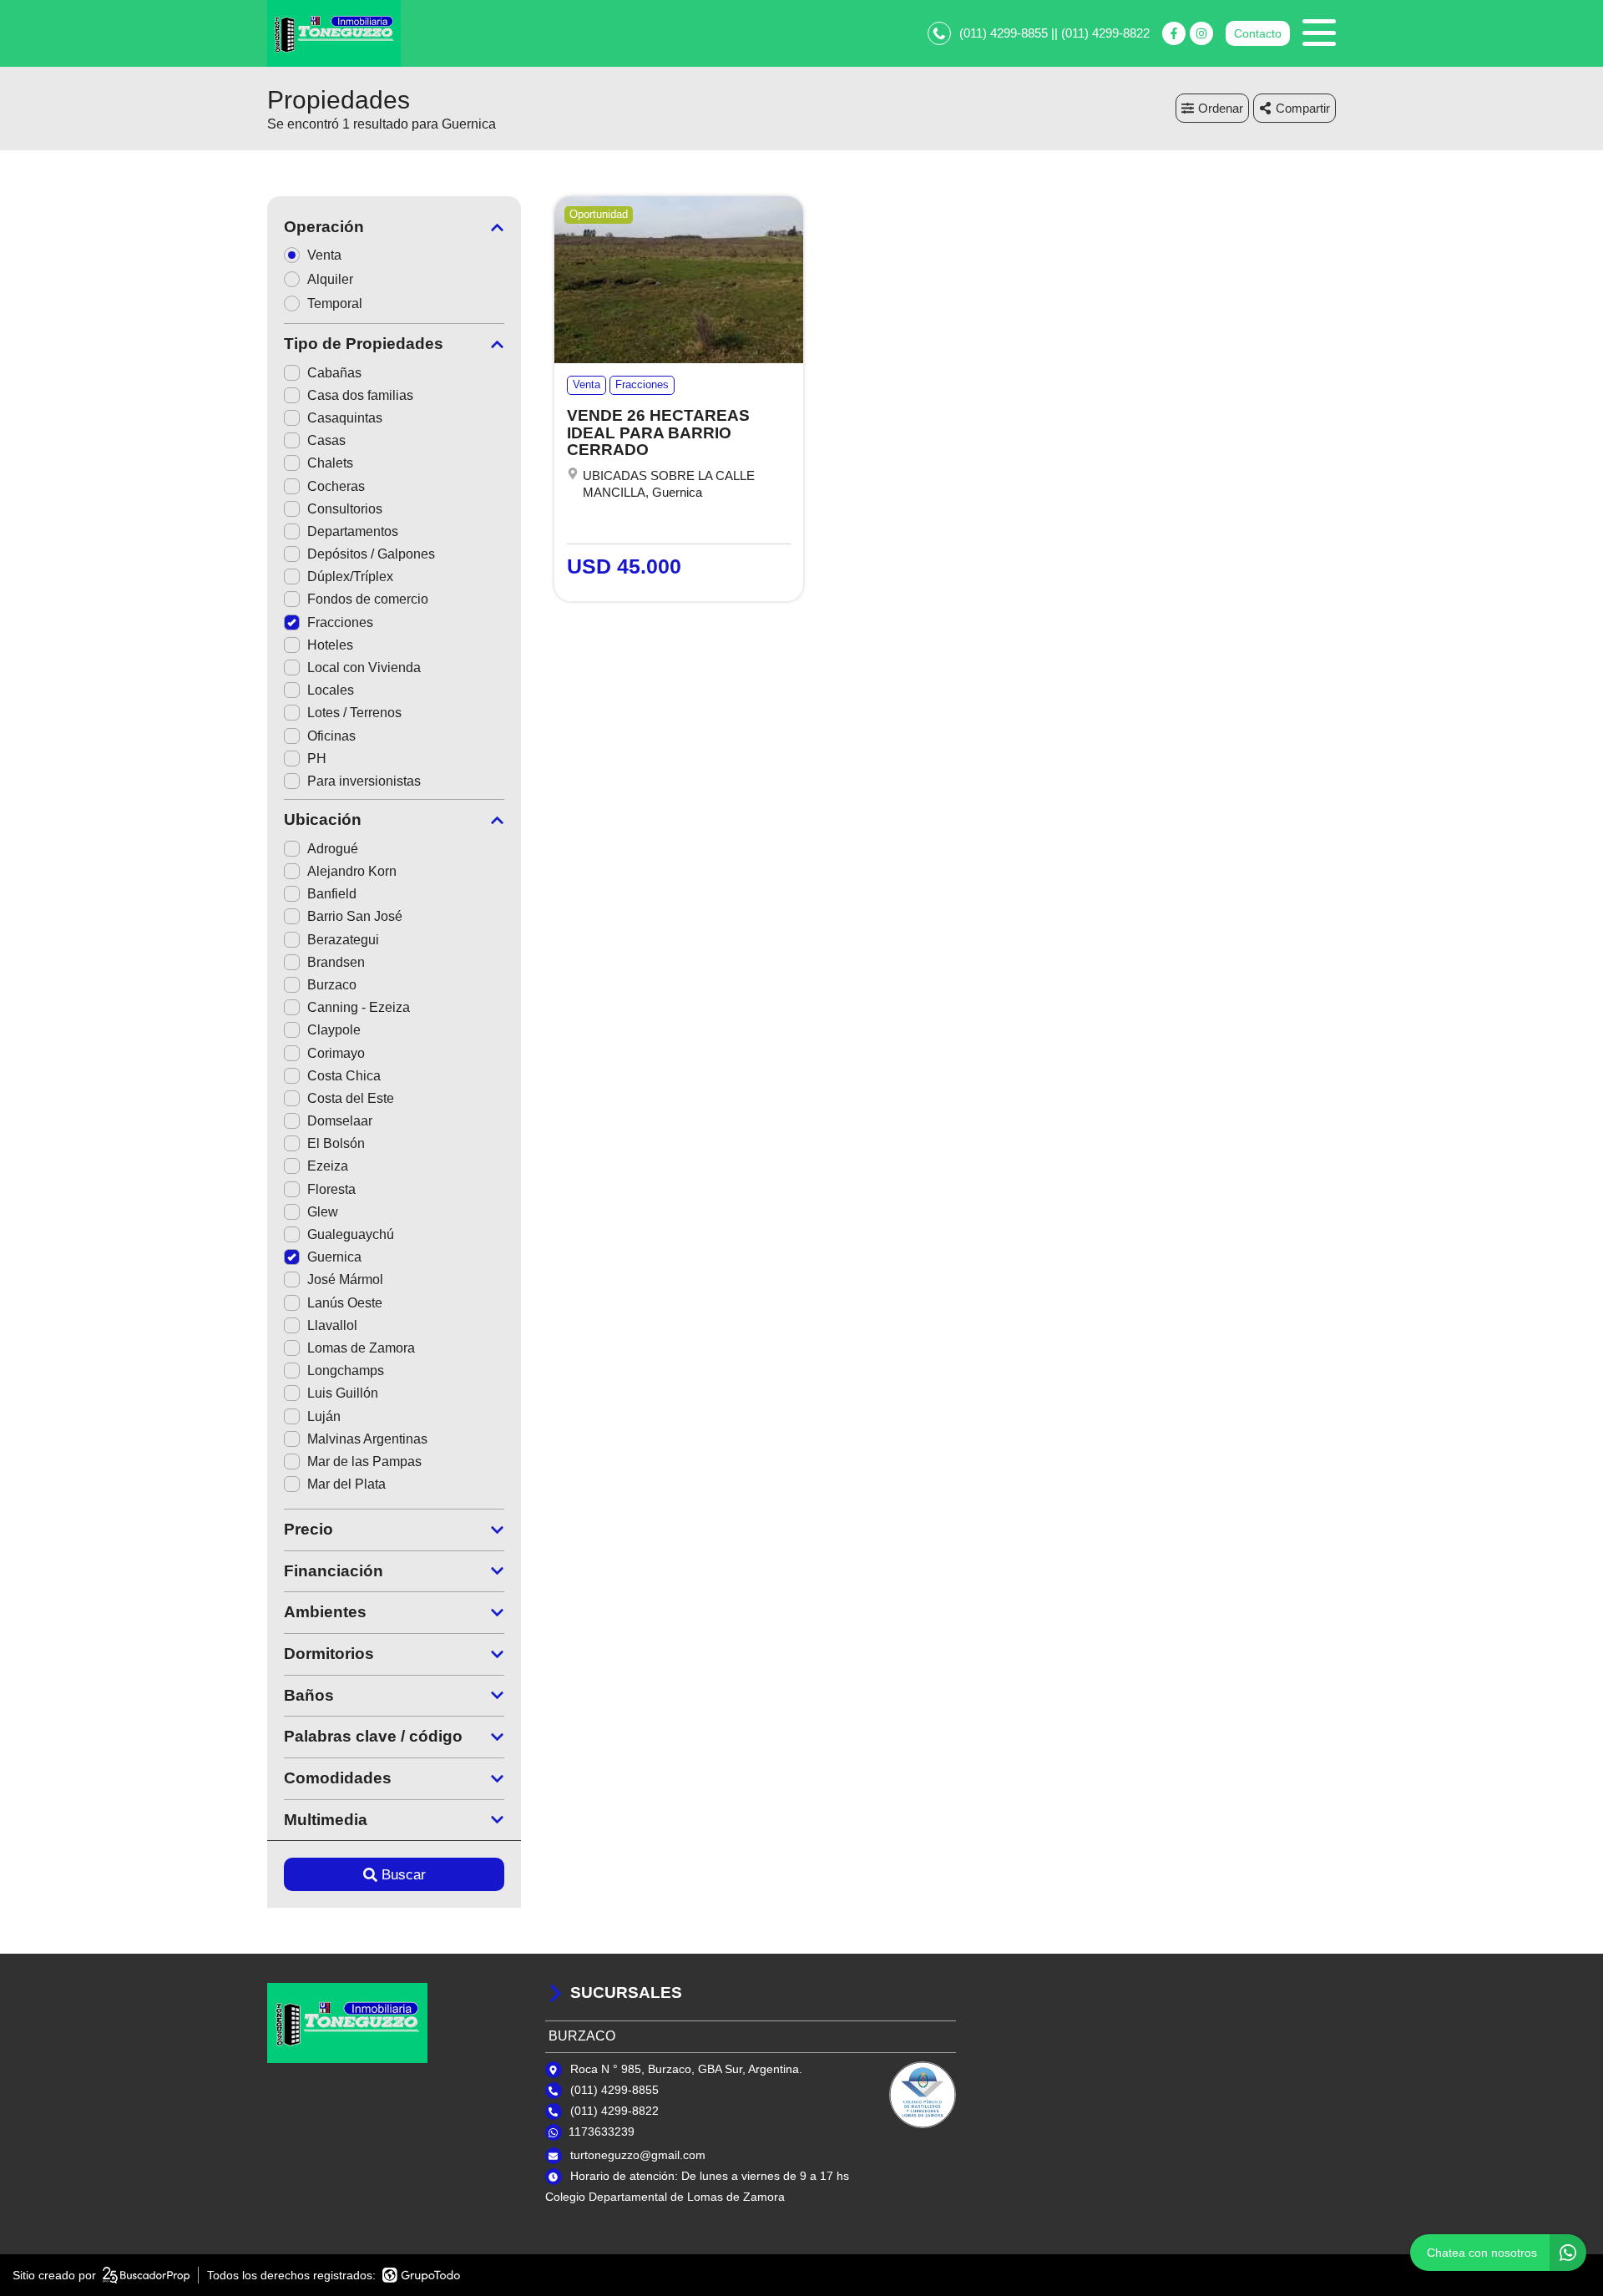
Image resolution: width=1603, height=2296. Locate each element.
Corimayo (336, 1053)
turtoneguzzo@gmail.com (638, 2155)
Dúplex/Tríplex (350, 577)
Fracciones (340, 622)
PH (317, 759)
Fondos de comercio (368, 599)
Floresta (331, 1189)
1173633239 (602, 2132)
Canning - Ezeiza (359, 1007)
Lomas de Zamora (361, 1348)
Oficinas (331, 736)
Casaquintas (345, 418)
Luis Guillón (343, 1393)
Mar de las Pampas (364, 1462)
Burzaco (332, 985)
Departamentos (353, 531)
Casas (326, 440)
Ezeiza (328, 1166)
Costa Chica (344, 1076)
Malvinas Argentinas (367, 1439)
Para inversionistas (364, 781)
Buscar (404, 1875)
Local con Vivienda (364, 668)
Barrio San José (355, 916)
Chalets (330, 463)
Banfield (332, 894)
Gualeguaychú (351, 1234)
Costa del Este (351, 1098)
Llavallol (332, 1325)
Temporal (335, 303)
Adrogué (333, 849)
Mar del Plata (346, 1484)
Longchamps (346, 1371)
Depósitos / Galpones (371, 554)
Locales (331, 690)
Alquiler (330, 279)
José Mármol (345, 1279)
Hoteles (330, 645)
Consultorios (345, 509)
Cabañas (334, 373)
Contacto (1258, 33)
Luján (324, 1416)
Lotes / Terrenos (354, 713)
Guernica (334, 1257)
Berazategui (343, 940)
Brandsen (336, 962)
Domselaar (340, 1121)
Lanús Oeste (345, 1303)
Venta (324, 255)
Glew (323, 1212)
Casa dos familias (360, 395)
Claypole (334, 1030)
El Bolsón (336, 1143)
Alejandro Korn (352, 871)
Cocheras (336, 486)
